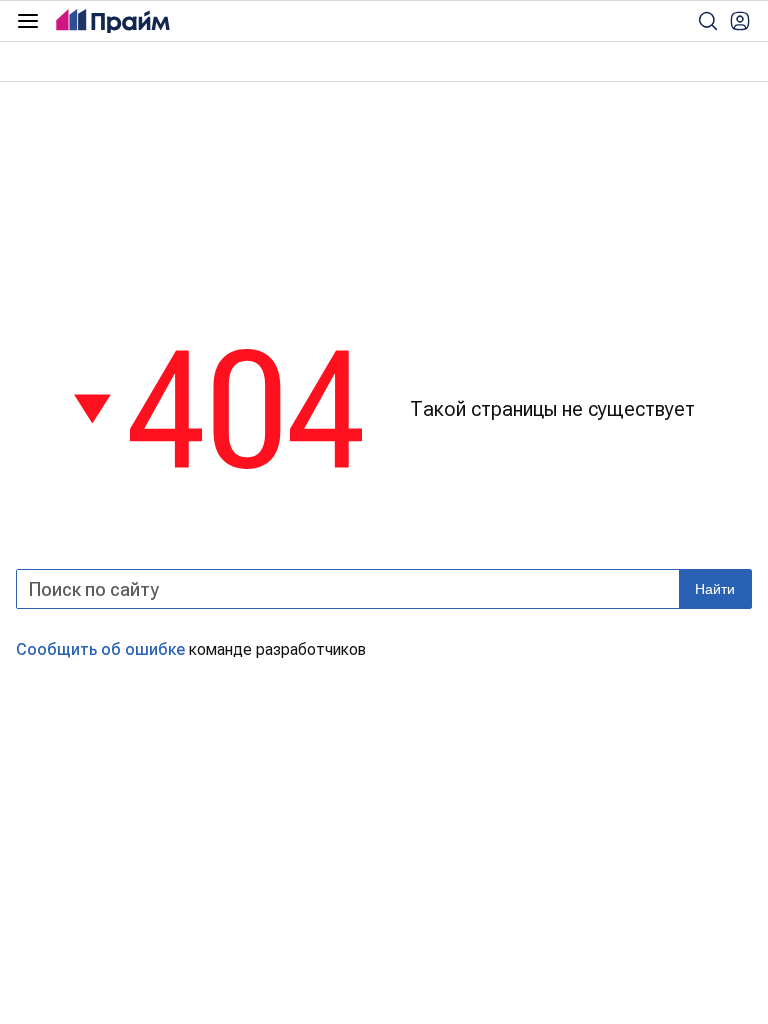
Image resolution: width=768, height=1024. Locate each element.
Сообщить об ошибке (100, 649)
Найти (715, 589)
